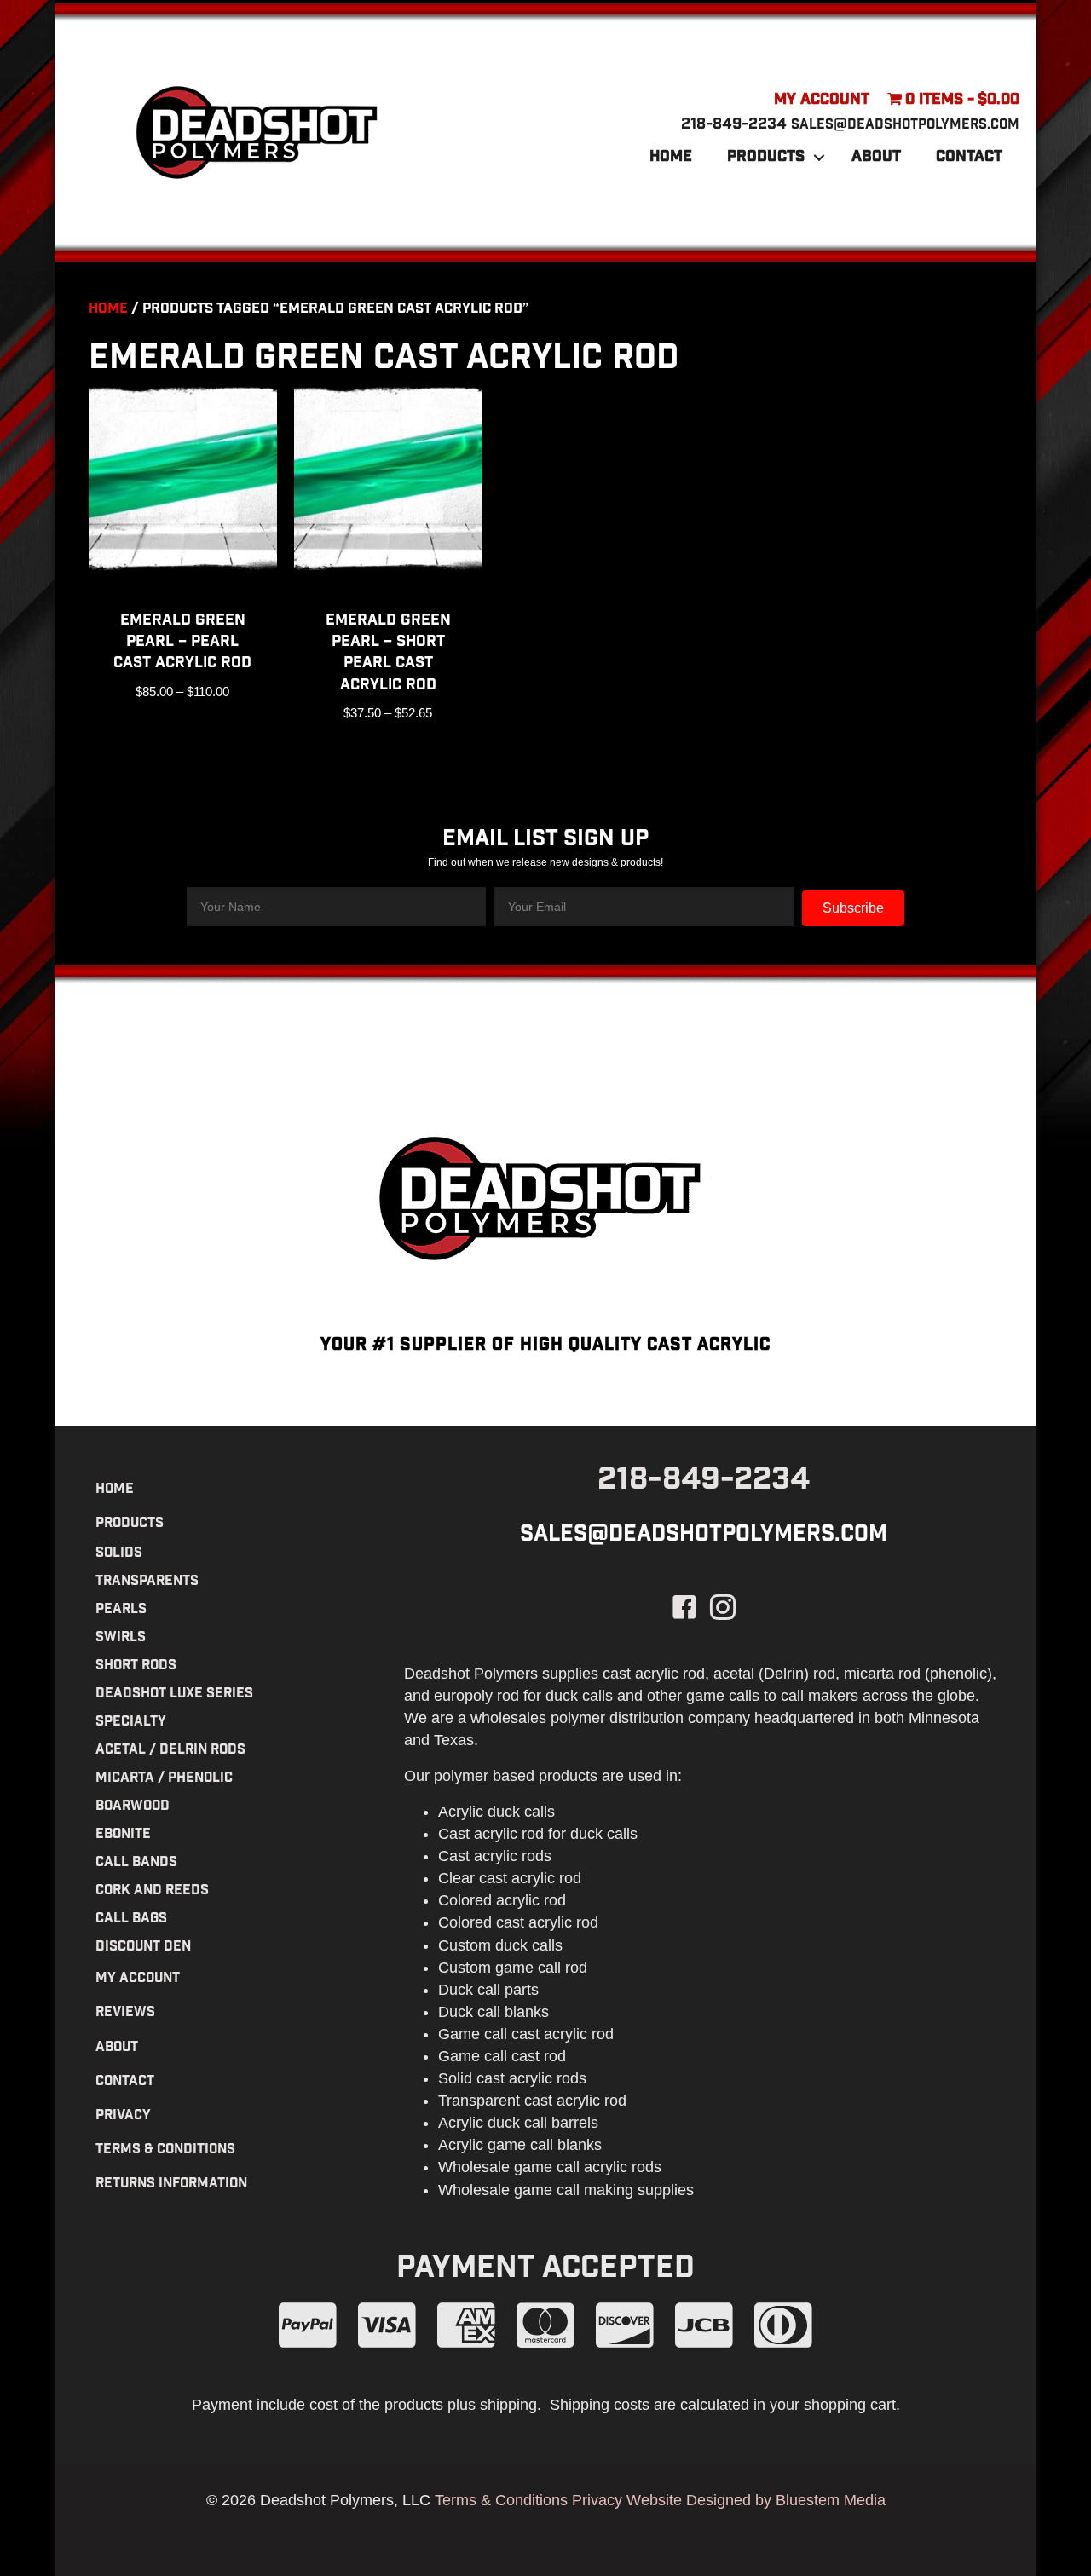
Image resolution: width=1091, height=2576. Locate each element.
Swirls (121, 1638)
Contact (969, 158)
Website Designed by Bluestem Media (756, 2500)
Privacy (123, 2116)
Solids (119, 1554)
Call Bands (136, 1863)
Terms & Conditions (165, 2150)
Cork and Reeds (152, 1891)
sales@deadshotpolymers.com (905, 126)
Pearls (121, 1610)
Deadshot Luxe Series (174, 1694)
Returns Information (171, 2184)
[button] (819, 158)
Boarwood (133, 1807)
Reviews (125, 2013)
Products (766, 158)
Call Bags (131, 1919)
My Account (822, 101)
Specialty (131, 1723)
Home (671, 158)
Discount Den (143, 1948)
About (876, 158)
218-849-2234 (734, 125)
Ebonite (123, 1835)
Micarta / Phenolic (164, 1779)
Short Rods (136, 1666)
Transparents (147, 1582)
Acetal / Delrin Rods (170, 1751)
